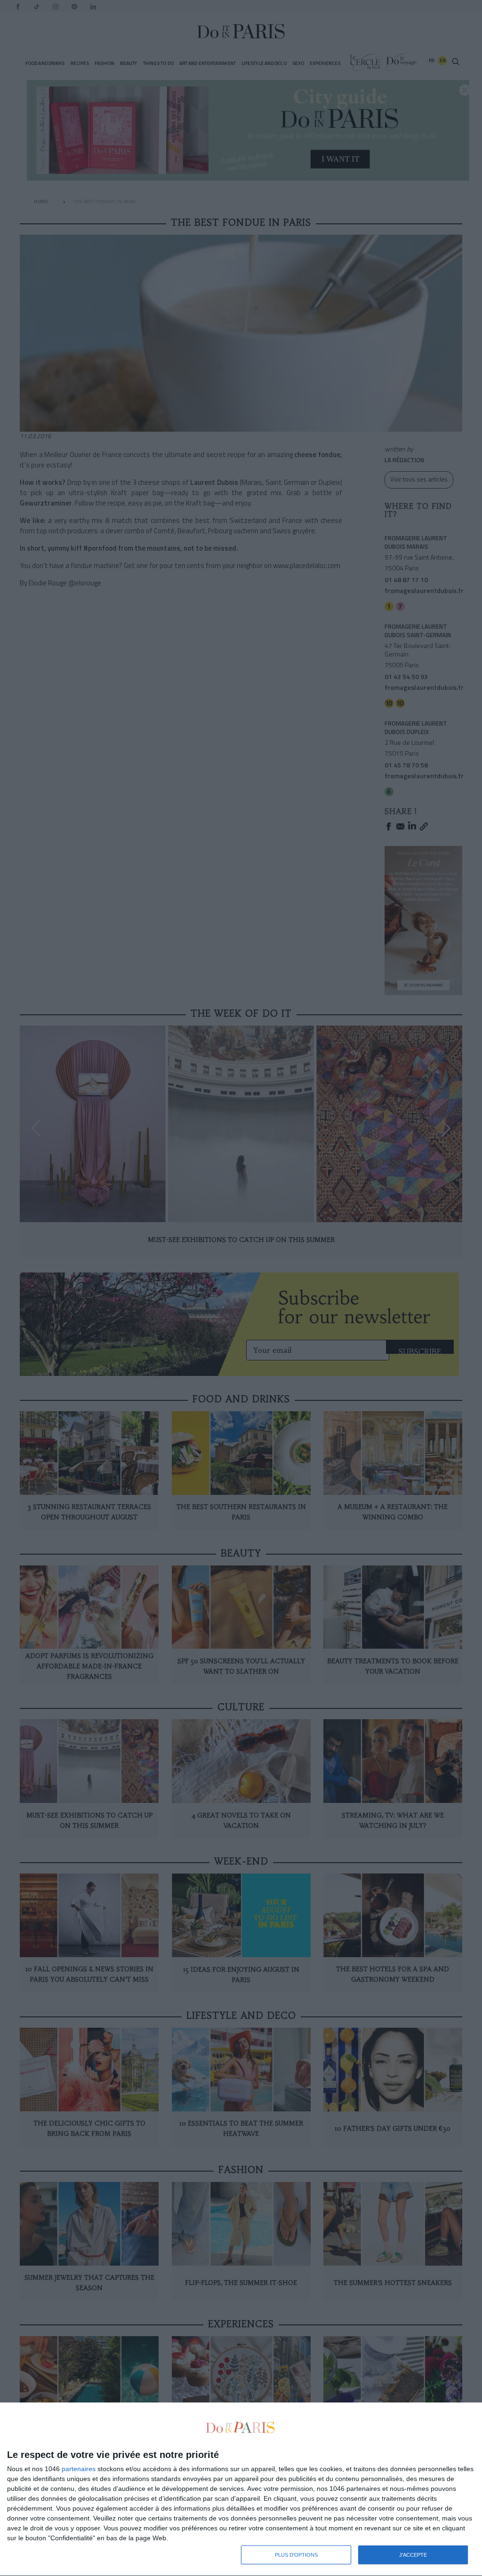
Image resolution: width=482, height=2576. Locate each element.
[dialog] (241, 2489)
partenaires (79, 2469)
